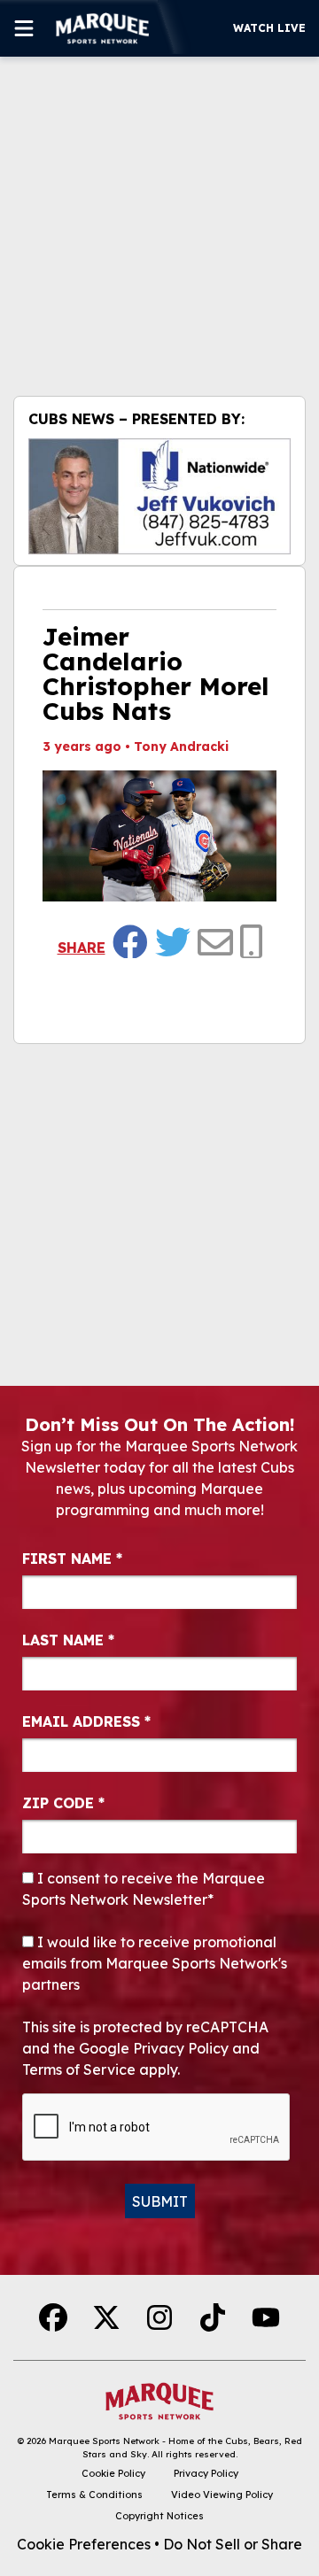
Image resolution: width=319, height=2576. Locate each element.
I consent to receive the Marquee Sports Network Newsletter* (144, 1889)
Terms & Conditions (94, 2495)
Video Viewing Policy (222, 2495)
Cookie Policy (113, 2473)
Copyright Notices (159, 2516)
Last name (68, 1640)
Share (82, 948)
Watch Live (269, 28)
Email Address (86, 1721)
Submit (160, 2201)
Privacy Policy (206, 2473)
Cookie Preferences (84, 2544)
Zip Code (63, 1803)
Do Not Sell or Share (233, 2544)
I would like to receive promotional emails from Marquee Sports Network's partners (155, 1963)
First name (72, 1559)
